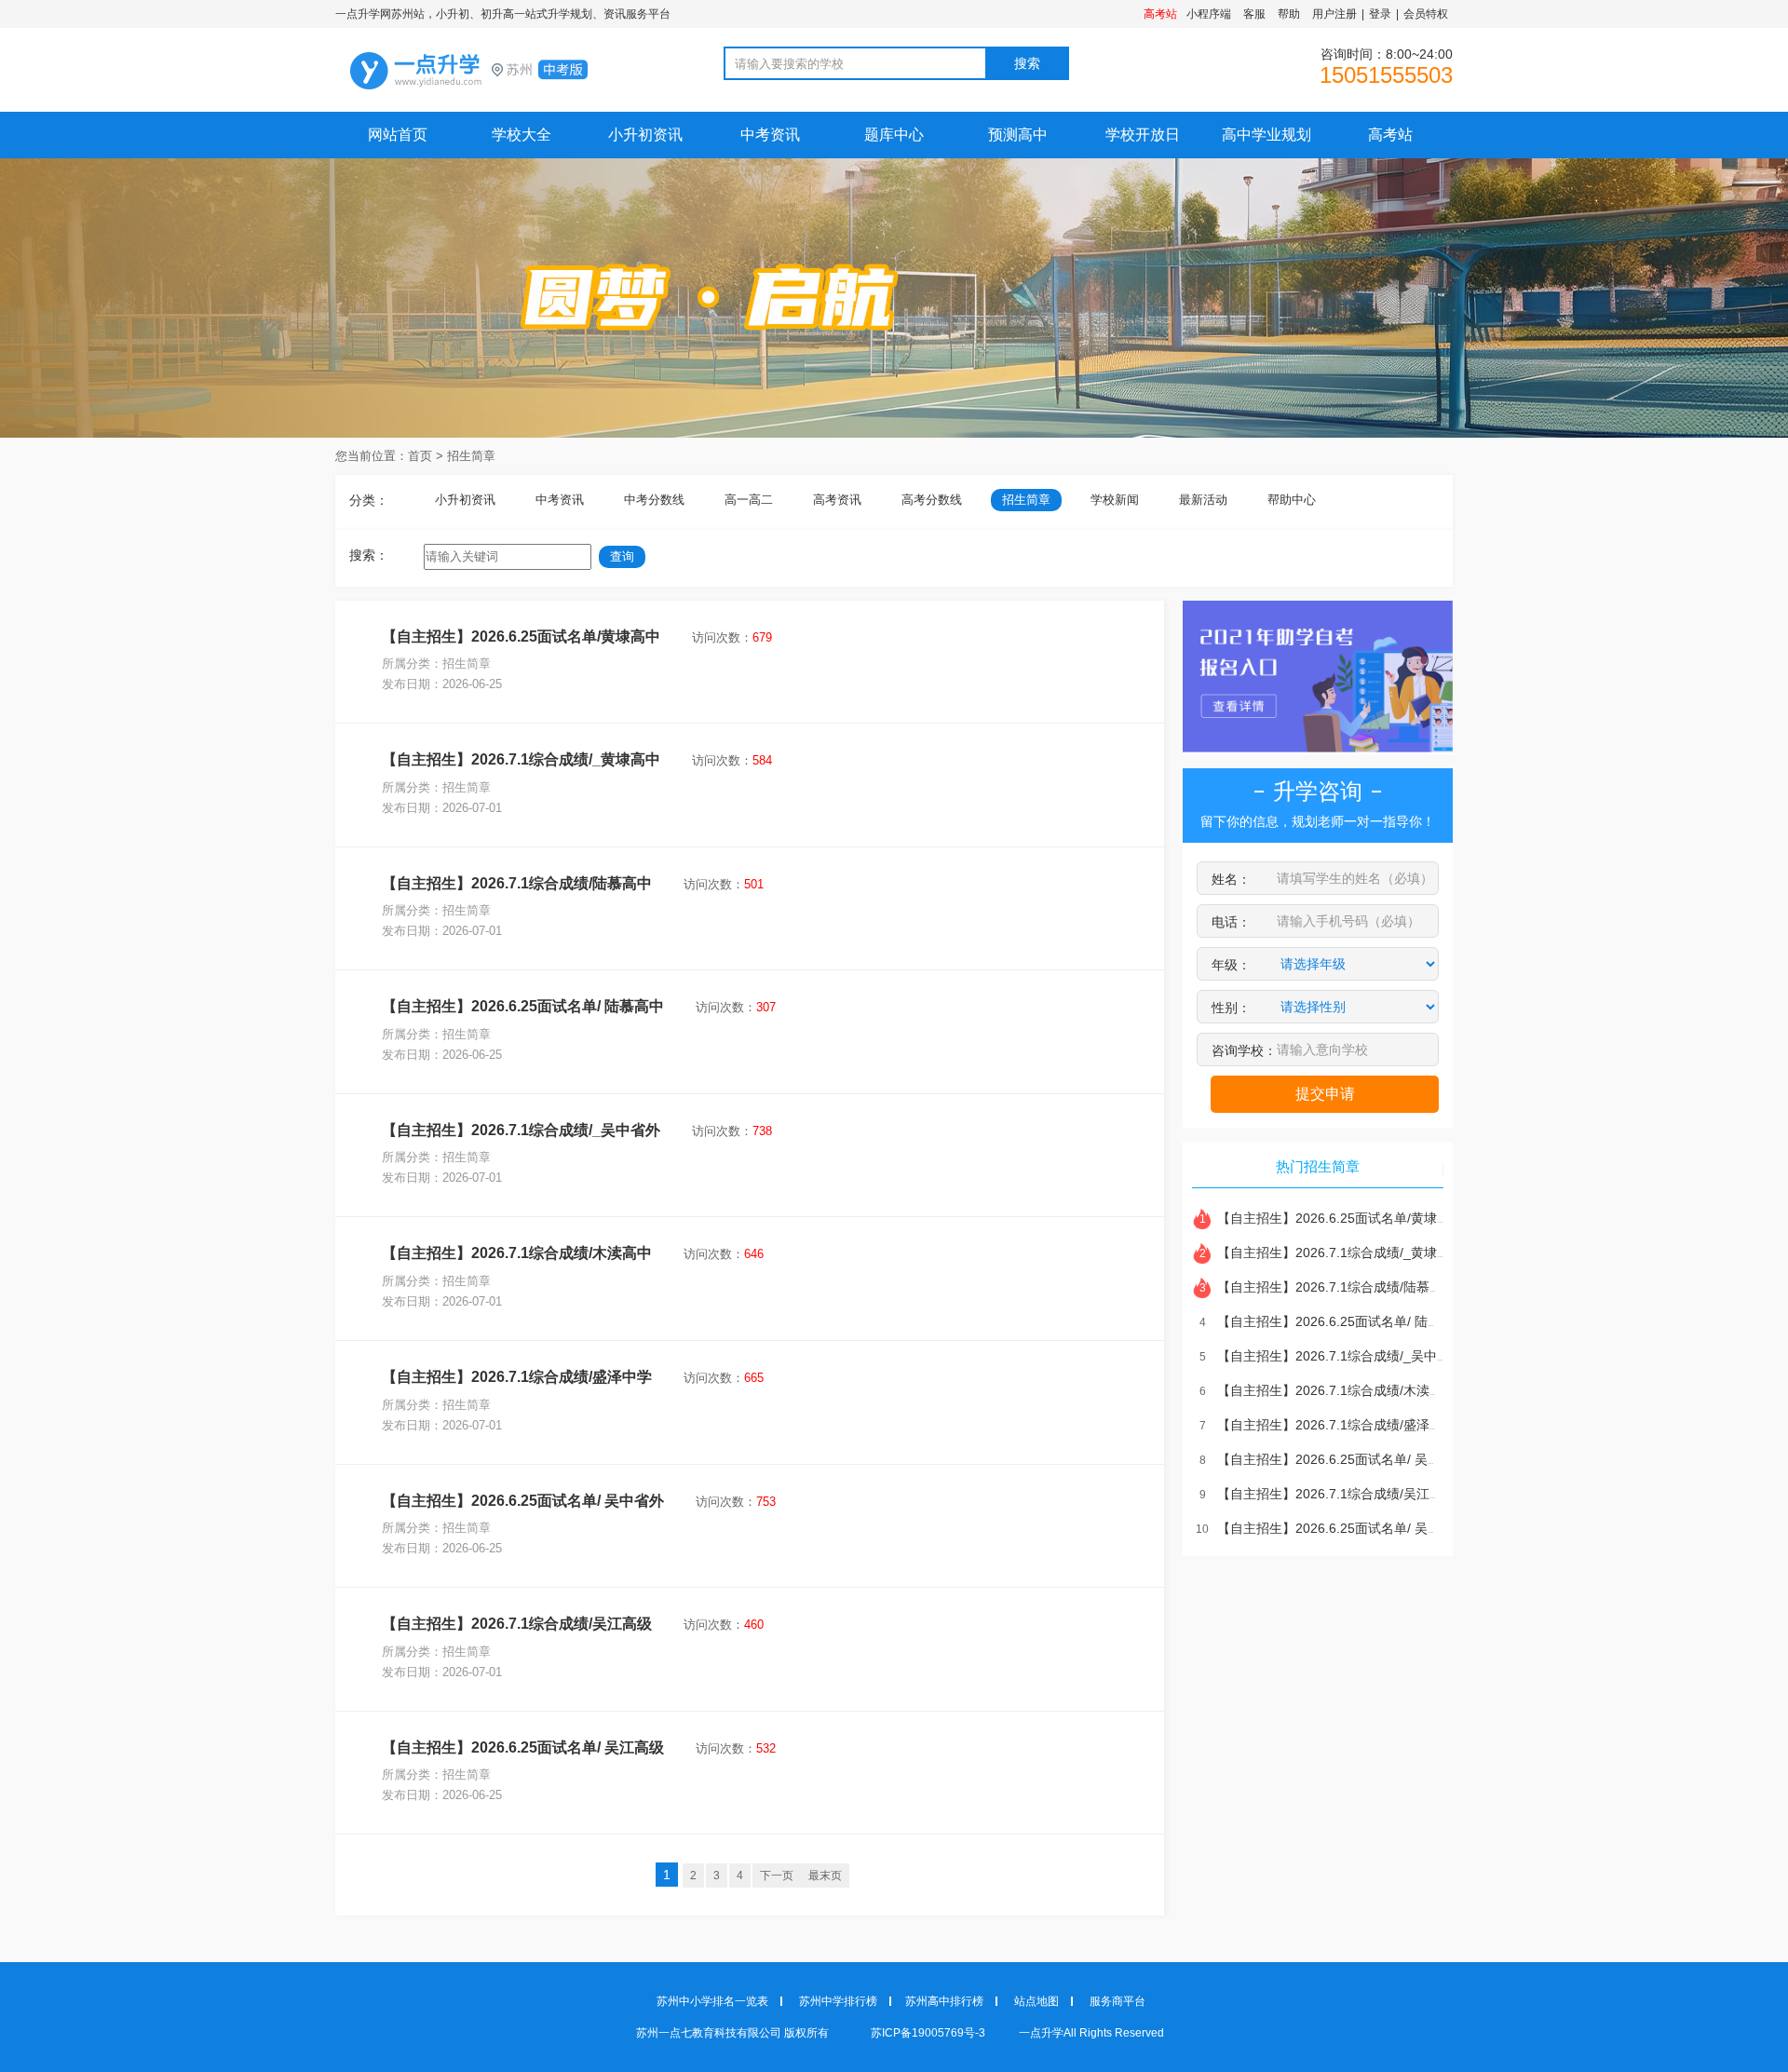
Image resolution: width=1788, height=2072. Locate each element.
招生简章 (471, 456)
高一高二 (749, 500)
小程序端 (1209, 14)
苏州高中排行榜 (944, 2001)
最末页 (825, 1876)
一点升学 (503, 71)
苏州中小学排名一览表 (712, 2001)
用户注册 (1334, 14)
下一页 (777, 1876)
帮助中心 (1292, 500)
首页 (420, 456)
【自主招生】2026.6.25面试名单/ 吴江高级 (523, 1747)
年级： (1231, 965)
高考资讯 (837, 500)
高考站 (1390, 135)
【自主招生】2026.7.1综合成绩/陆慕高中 (517, 883)
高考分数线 (932, 500)
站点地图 (1036, 2001)
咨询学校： (1244, 1050)
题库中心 (894, 135)
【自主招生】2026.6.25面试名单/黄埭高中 (521, 636)
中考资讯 (770, 135)
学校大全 (521, 135)
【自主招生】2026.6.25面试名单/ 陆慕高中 (523, 1006)
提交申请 (1325, 1094)
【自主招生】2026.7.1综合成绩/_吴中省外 (521, 1130)
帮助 (1289, 14)
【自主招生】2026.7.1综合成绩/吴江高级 (517, 1624)
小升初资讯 (645, 135)
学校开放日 (1143, 135)
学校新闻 (1115, 500)
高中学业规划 (1266, 135)
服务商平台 (1117, 2001)
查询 (622, 556)
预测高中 (1018, 135)
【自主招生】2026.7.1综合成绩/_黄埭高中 (521, 759)
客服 (1254, 14)
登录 (1380, 14)
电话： (1231, 922)
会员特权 (1426, 14)
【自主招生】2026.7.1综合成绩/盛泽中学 (517, 1377)
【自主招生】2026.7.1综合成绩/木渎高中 (517, 1253)
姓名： (1231, 879)
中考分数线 (654, 500)
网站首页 (398, 135)
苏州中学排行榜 (838, 2001)
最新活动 (1203, 500)
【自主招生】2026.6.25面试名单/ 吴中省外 (523, 1501)
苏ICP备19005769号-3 (929, 2033)
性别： (1231, 1008)
